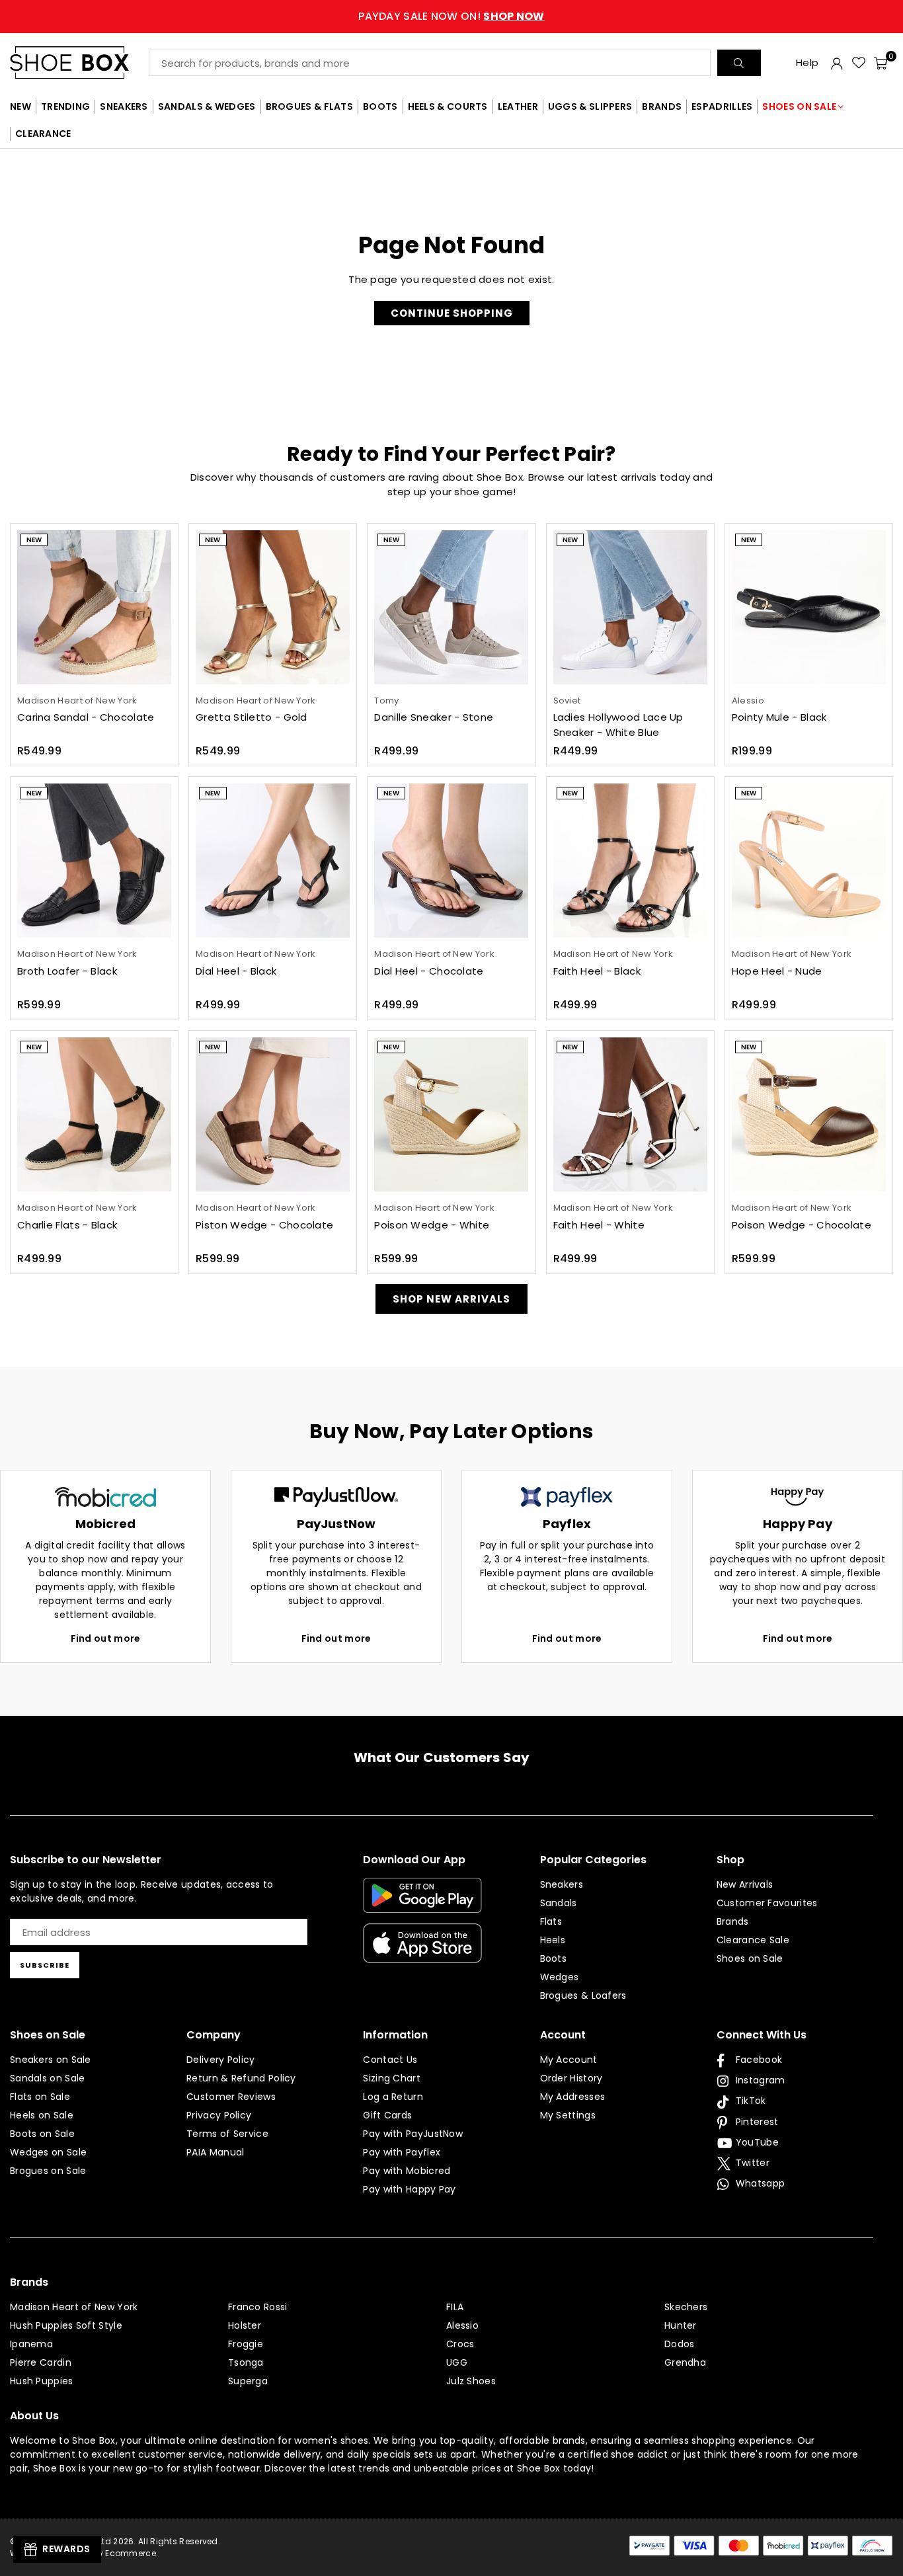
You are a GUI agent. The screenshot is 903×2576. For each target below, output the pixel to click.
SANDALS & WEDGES (207, 106)
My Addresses (573, 2097)
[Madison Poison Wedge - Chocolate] (809, 1114)
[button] (881, 63)
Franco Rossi (258, 2307)
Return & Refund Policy (241, 2078)
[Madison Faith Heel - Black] (630, 861)
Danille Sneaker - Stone (434, 717)
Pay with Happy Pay (409, 2189)
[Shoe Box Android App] (422, 1903)
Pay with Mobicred (407, 2171)
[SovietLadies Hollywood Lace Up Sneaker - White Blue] (630, 607)
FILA (455, 2307)
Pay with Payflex (402, 2152)
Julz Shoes (471, 2381)
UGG (457, 2362)
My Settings (568, 2115)
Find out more (106, 1638)
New (34, 540)
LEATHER (518, 106)
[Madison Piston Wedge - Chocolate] (273, 1114)
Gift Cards (387, 2115)
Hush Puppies (42, 2381)
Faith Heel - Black (597, 971)
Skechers (686, 2307)
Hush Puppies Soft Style (66, 2325)
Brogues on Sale (48, 2171)
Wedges (560, 1977)
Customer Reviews (231, 2097)
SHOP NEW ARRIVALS (451, 1299)
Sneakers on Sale (51, 2060)
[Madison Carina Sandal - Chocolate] (94, 607)
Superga (248, 2381)
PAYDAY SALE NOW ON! (451, 16)
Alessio (462, 2325)
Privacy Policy (219, 2115)
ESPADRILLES (722, 106)
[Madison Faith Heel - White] (630, 1114)
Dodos (680, 2344)
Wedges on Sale (48, 2152)
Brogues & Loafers (583, 1995)
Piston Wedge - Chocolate (264, 1225)
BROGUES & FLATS (310, 106)
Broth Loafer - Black (67, 971)
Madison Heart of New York (74, 2307)
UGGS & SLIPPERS (590, 106)
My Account (569, 2060)
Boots (554, 1958)
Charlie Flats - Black (67, 1225)
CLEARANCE (43, 134)
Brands (733, 1921)
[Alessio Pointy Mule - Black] (809, 607)
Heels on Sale (42, 2115)
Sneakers (562, 1884)
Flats (551, 1921)
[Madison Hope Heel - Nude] (809, 861)
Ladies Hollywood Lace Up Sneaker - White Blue (618, 725)
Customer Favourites (767, 1903)
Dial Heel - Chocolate (429, 971)
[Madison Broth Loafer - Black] (94, 861)
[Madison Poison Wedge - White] (451, 1114)
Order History (571, 2078)
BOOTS (380, 106)
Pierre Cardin (41, 2362)
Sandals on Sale (48, 2078)
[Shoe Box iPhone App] (422, 1953)
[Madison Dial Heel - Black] (273, 861)
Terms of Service (227, 2134)
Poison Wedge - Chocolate (802, 1225)
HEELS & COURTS (448, 106)
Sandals (559, 1903)
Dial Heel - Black (236, 971)
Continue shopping (452, 313)
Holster (245, 2325)
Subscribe (45, 1965)
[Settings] (837, 63)
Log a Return (393, 2097)
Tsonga (246, 2362)
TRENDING (65, 106)
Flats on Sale (40, 2097)
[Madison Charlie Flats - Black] (94, 1114)
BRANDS (662, 106)
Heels (553, 1940)
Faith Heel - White (599, 1225)
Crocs (460, 2344)
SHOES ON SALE (799, 106)
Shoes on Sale (750, 1958)
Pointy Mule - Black (779, 717)
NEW (20, 106)
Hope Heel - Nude (777, 971)
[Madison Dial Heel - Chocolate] (451, 861)
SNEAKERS (124, 106)
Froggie (246, 2344)
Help (807, 62)
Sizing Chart (392, 2078)
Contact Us (390, 2060)
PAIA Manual (215, 2152)
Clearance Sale (753, 1940)
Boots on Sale (42, 2134)
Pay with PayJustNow (413, 2134)
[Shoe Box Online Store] (79, 62)
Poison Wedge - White (432, 1225)
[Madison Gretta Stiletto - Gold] (273, 607)
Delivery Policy (221, 2060)
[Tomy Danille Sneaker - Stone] (451, 607)
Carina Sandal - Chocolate (86, 717)
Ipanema (31, 2344)
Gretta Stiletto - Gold (252, 717)
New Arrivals (745, 1884)
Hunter (681, 2325)
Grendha (685, 2362)
